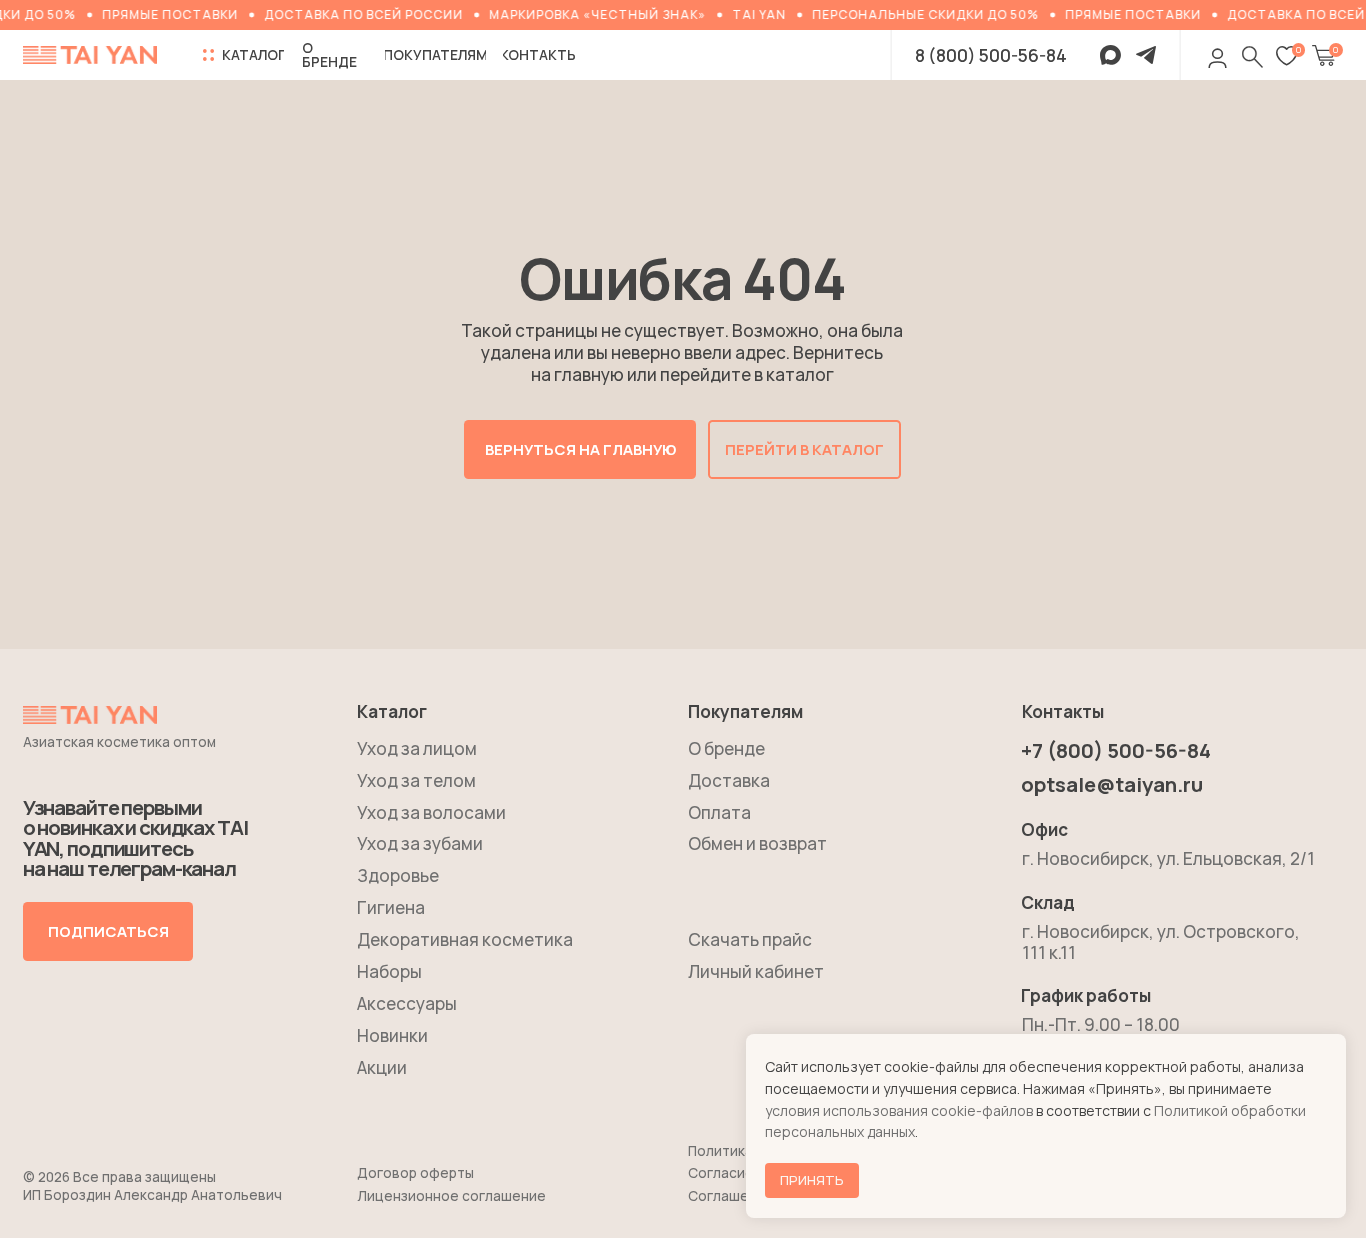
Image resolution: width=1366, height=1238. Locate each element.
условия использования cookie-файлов (899, 1110)
